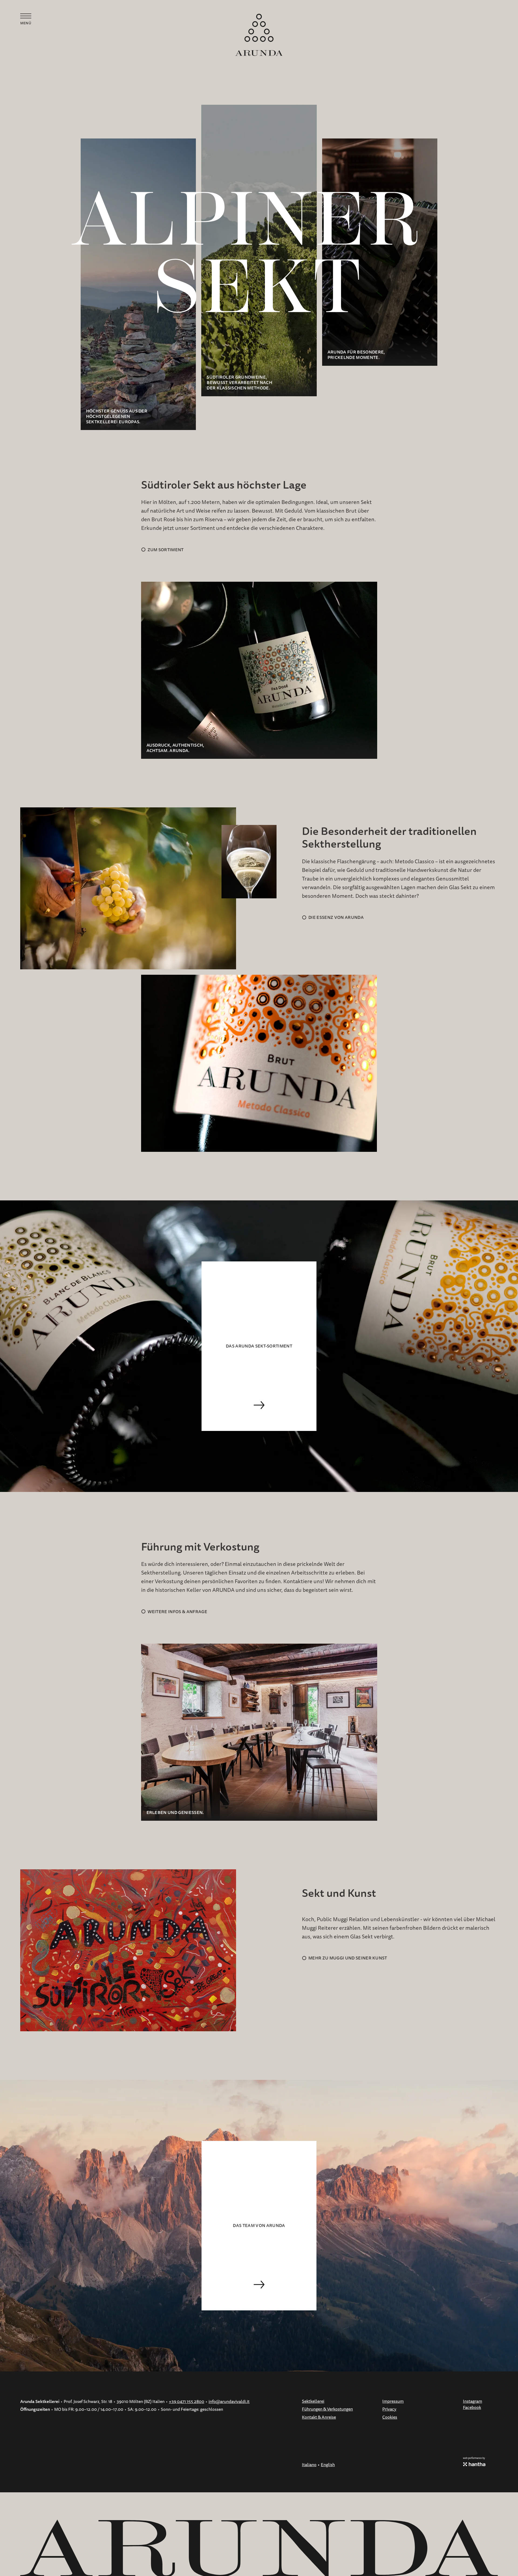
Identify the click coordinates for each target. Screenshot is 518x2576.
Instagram (473, 2401)
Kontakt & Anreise (319, 2417)
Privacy (389, 2409)
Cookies (390, 2417)
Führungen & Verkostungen (327, 2409)
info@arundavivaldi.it (229, 2402)
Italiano (309, 2465)
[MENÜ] (26, 16)
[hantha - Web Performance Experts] (474, 2464)
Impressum (393, 2401)
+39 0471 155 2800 (187, 2402)
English (328, 2465)
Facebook (472, 2408)
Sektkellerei (313, 2401)
